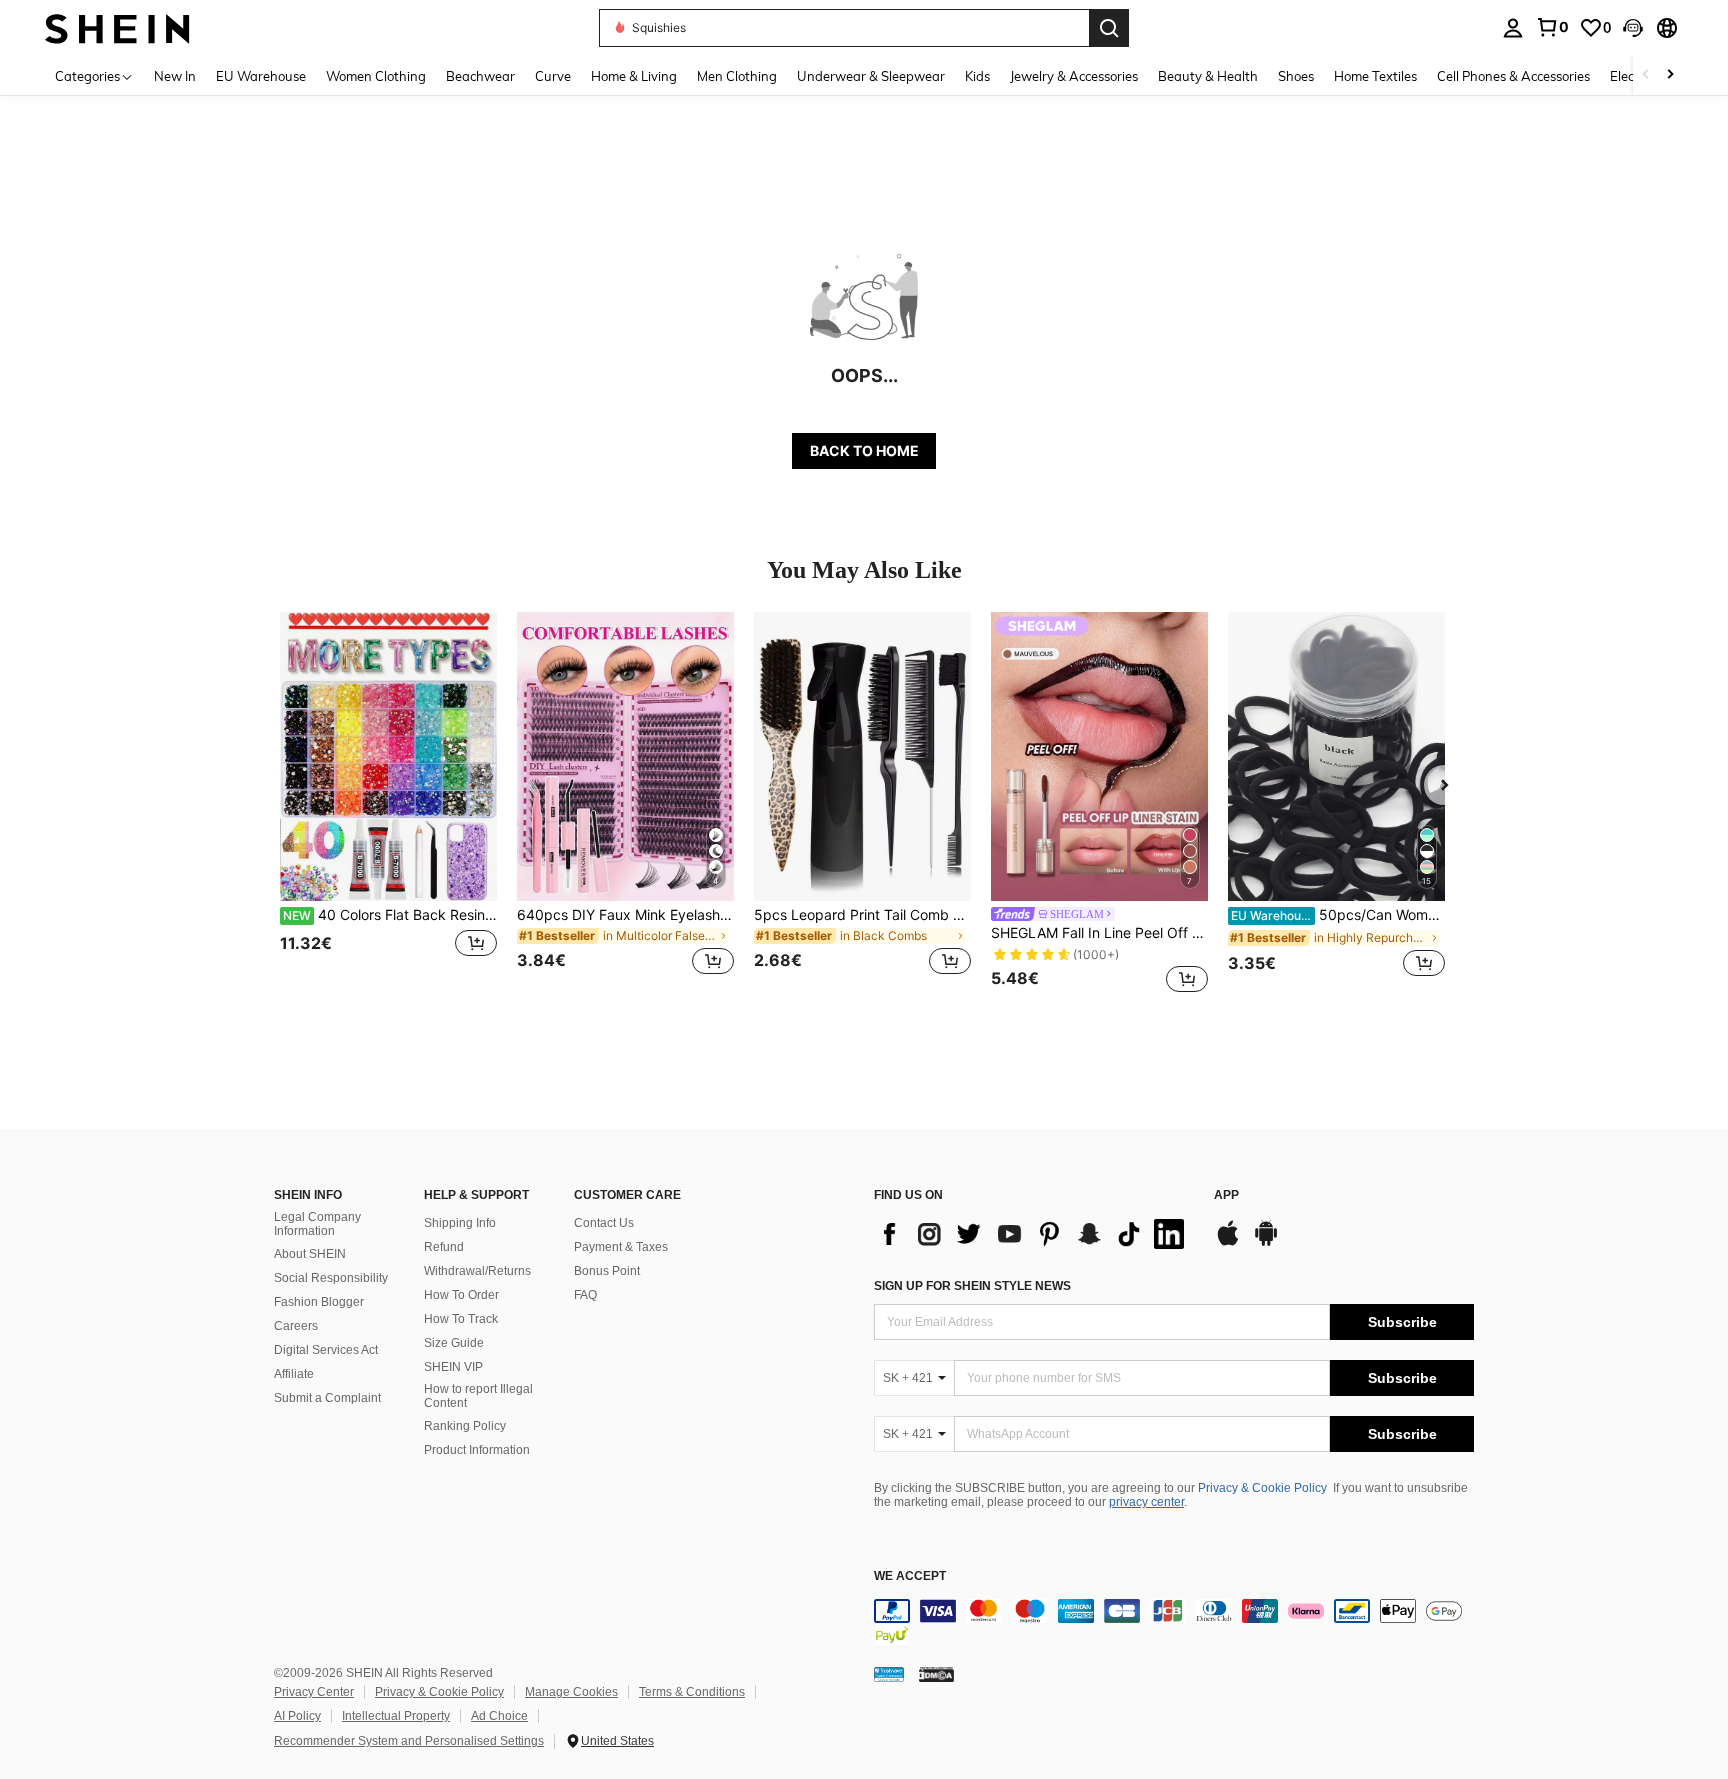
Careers (296, 1326)
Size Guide (454, 1343)
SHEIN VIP (453, 1367)
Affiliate (294, 1374)
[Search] (1109, 28)
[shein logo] (117, 27)
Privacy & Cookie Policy (1262, 1488)
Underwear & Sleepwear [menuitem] (871, 76)
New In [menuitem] (175, 76)
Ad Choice (499, 1716)
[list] (1034, 1234)
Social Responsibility (331, 1278)
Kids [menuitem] (977, 76)
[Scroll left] (1646, 75)
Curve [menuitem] (553, 76)
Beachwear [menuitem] (480, 76)
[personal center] (1513, 28)
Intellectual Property (396, 1716)
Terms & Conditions (692, 1692)
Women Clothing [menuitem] (376, 76)
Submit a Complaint (327, 1398)
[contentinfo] (1174, 1623)
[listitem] (388, 805)
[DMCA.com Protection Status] (936, 1673)
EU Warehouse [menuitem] (261, 76)
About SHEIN (310, 1254)
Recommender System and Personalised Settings (409, 1741)
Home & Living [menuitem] (634, 76)
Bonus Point (607, 1271)
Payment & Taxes (621, 1247)
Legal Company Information (317, 1224)
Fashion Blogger (319, 1302)
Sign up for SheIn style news (972, 1286)
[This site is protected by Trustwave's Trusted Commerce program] (889, 1673)
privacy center (1146, 1502)
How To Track (461, 1319)
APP (1226, 1195)
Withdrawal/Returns (477, 1271)
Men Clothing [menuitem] (737, 76)
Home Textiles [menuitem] (1375, 76)
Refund (444, 1247)
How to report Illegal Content (478, 1396)
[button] (1633, 28)
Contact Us (604, 1223)
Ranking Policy (465, 1426)
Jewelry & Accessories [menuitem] (1074, 76)
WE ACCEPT (910, 1576)
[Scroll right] (1670, 75)
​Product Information (477, 1450)
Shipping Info (460, 1223)
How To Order (461, 1295)
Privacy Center (314, 1692)
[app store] (1228, 1243)
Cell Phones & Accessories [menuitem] (1513, 76)
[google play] (1266, 1243)
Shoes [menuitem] (1296, 76)
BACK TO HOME (864, 450)
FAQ (585, 1295)
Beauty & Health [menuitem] (1208, 76)
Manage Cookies (571, 1692)
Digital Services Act (326, 1350)
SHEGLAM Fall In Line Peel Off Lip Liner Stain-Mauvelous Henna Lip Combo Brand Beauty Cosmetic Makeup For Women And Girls (1099, 933)
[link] (1552, 27)
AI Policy (297, 1716)
